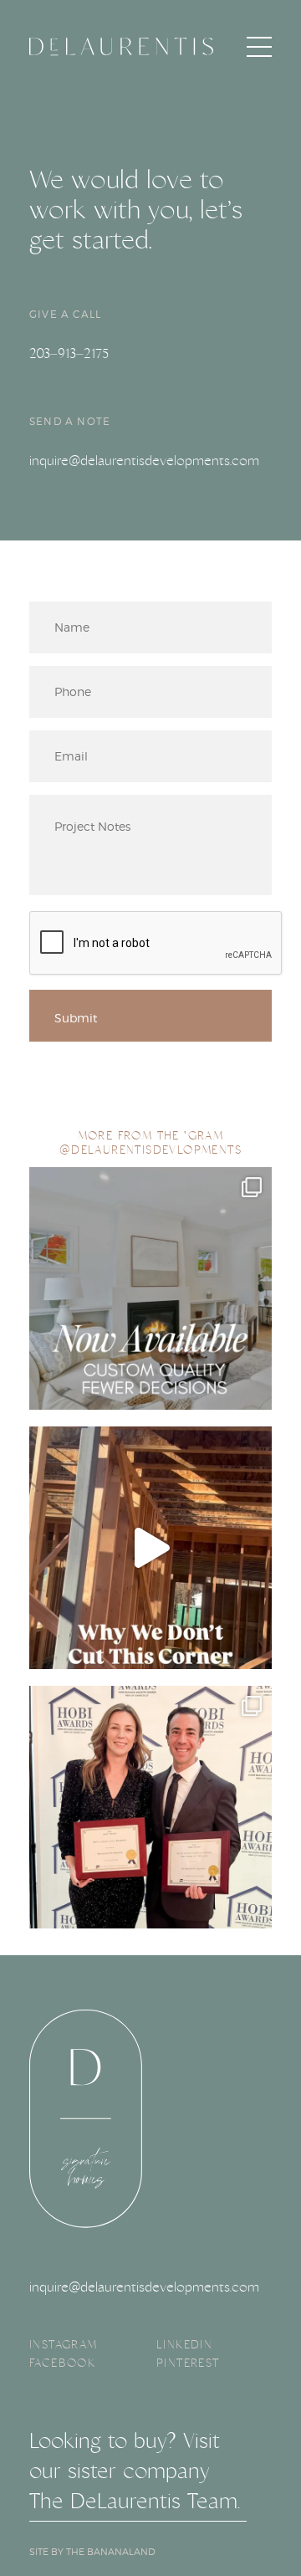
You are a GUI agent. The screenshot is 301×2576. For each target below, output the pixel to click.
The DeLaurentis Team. (135, 2501)
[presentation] (156, 944)
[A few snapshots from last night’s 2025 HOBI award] (150, 1807)
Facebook (62, 2363)
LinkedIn (184, 2344)
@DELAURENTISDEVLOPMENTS (150, 1150)
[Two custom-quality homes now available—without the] (150, 1288)
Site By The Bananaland (92, 2552)
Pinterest (188, 2363)
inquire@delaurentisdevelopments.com (144, 461)
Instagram (64, 2344)
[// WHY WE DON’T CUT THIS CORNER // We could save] (150, 1548)
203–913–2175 (69, 353)
